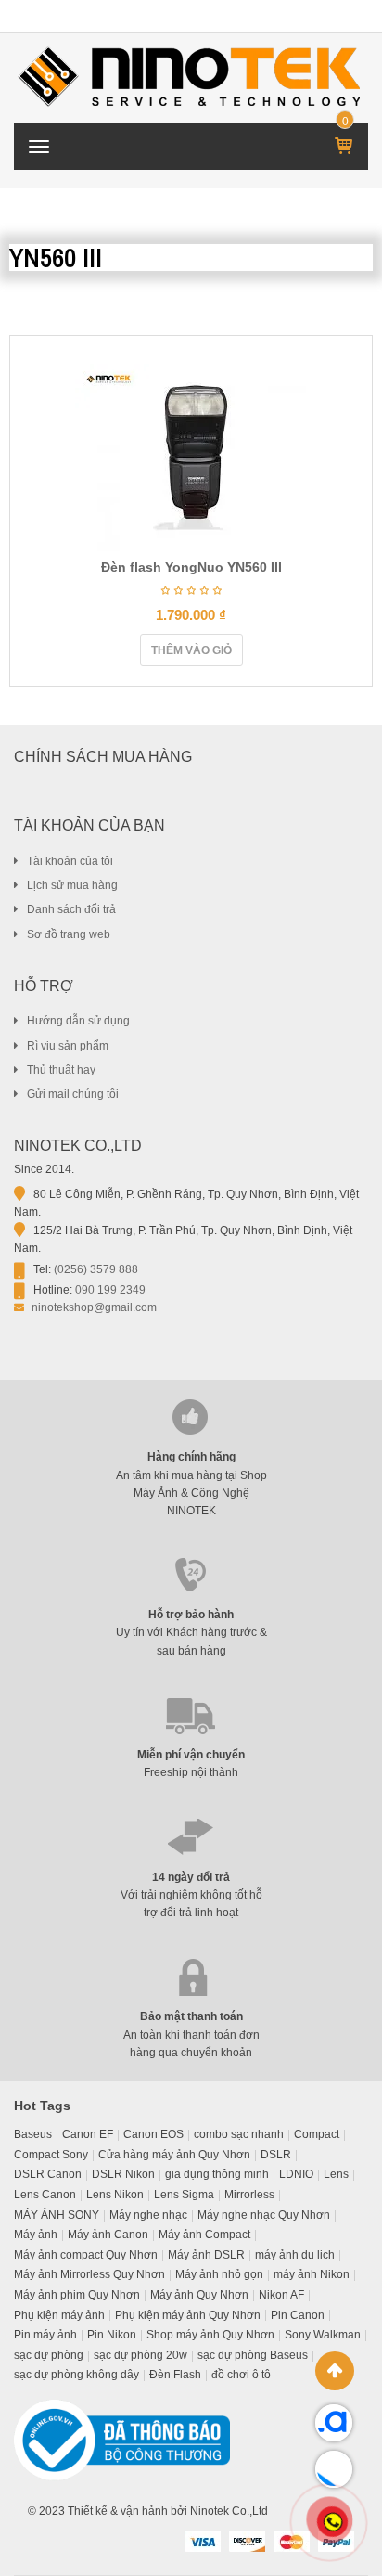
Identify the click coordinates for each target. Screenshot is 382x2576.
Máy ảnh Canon (108, 2235)
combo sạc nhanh (239, 2134)
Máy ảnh (36, 2235)
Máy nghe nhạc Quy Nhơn (264, 2215)
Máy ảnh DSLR (206, 2255)
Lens (336, 2174)
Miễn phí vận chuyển (191, 1755)
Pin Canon (298, 2315)
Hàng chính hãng (191, 1457)
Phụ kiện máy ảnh (59, 2315)
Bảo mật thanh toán (191, 2016)
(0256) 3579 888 (96, 1269)
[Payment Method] (202, 2541)
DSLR (276, 2155)
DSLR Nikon (123, 2174)
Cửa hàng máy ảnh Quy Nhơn (174, 2155)
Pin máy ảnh (45, 2335)
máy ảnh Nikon (312, 2274)
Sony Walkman (323, 2335)
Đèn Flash (175, 2375)
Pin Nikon (112, 2335)
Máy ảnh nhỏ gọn (219, 2274)
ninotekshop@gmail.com (94, 1307)
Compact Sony (51, 2155)
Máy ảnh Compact (204, 2235)
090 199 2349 (110, 1290)
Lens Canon (45, 2195)
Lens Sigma (184, 2195)
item (345, 122)
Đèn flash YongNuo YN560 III (191, 567)
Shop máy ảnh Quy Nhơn (210, 2335)
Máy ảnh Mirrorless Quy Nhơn (89, 2274)
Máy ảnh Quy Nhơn (199, 2295)
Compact (317, 2134)
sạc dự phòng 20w (140, 2355)
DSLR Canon (48, 2174)
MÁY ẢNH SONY (57, 2215)
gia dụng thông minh (217, 2174)
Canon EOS (153, 2134)
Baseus (33, 2134)
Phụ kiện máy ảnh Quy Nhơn (188, 2315)
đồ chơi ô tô (241, 2375)
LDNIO (296, 2174)
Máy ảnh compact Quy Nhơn (86, 2255)
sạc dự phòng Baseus (253, 2355)
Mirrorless (249, 2195)
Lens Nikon (115, 2195)
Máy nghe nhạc (148, 2215)
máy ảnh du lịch (295, 2255)
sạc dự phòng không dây (76, 2375)
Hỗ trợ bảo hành (191, 1615)
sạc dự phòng (49, 2355)
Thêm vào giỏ (191, 650)
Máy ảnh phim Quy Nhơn (77, 2295)
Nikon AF (281, 2295)
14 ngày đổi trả (191, 1877)
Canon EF (88, 2134)
